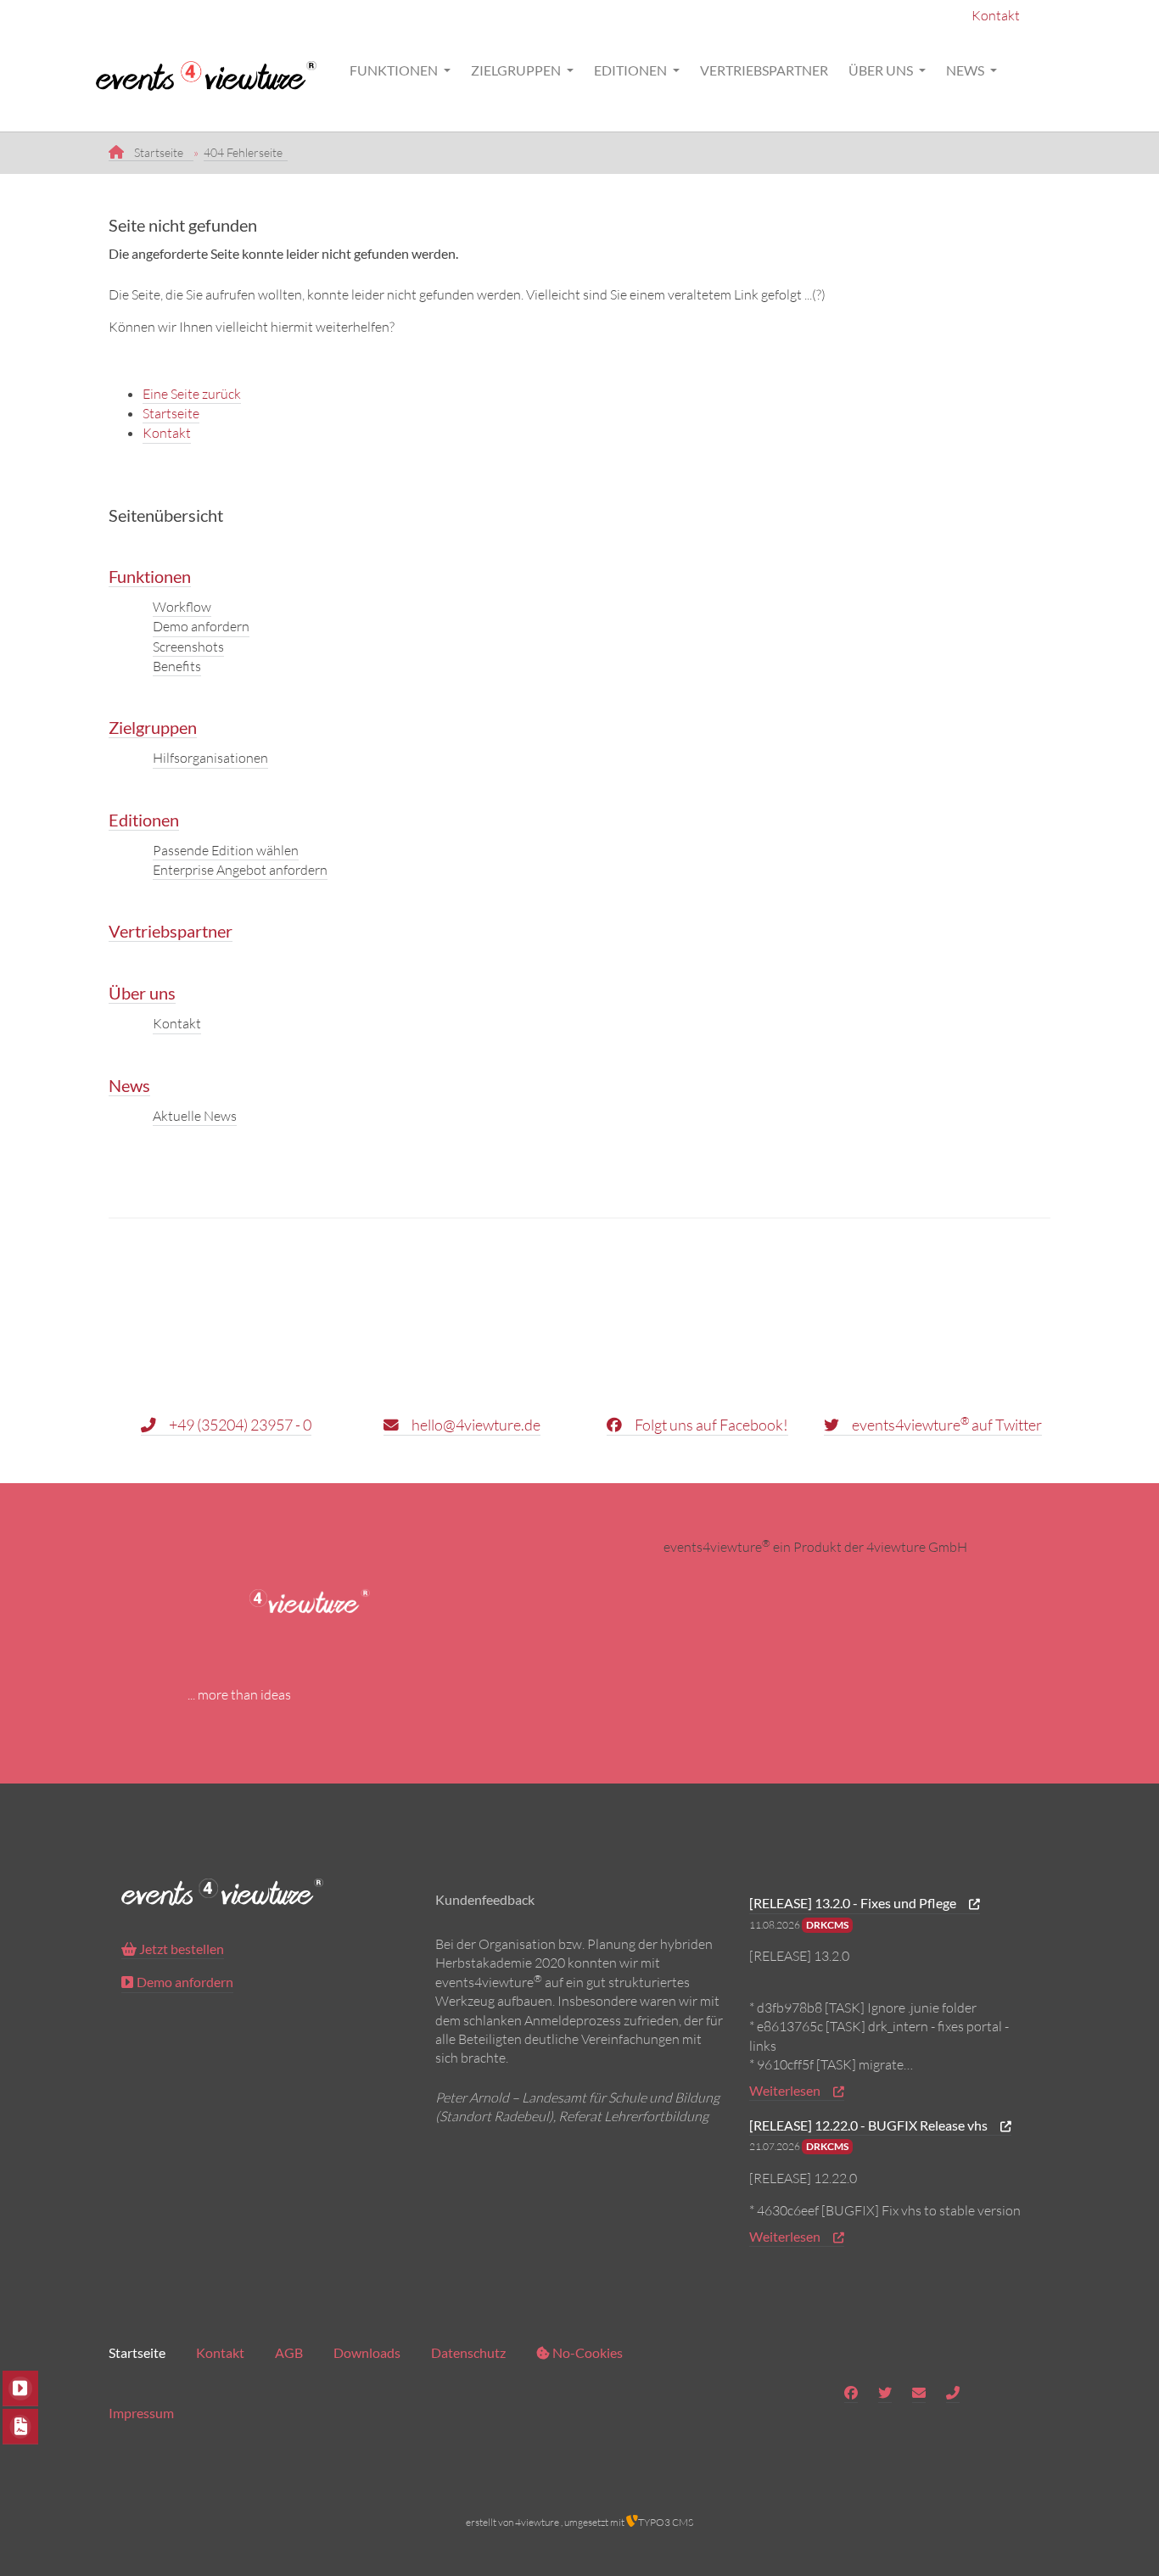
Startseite (171, 413)
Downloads (367, 2352)
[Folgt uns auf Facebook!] (851, 2393)
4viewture (537, 2522)
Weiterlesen (786, 2090)
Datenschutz (468, 2352)
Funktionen (395, 70)
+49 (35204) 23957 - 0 (239, 1425)
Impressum (141, 2413)
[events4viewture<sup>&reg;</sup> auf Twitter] (885, 2393)
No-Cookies (586, 2352)
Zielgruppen (517, 70)
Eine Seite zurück (192, 394)
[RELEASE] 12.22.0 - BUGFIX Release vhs (870, 2125)
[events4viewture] (218, 70)
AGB (289, 2352)
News (966, 70)
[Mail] (919, 2393)
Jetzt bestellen (180, 1949)
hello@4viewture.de (475, 1425)
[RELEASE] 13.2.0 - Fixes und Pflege (854, 1903)
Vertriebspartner (764, 70)
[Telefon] (953, 2393)
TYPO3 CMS (666, 2522)
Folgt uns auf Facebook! (710, 1425)
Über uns (882, 70)
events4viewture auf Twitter (946, 1424)
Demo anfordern (185, 1982)
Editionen (632, 70)
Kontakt (996, 15)
